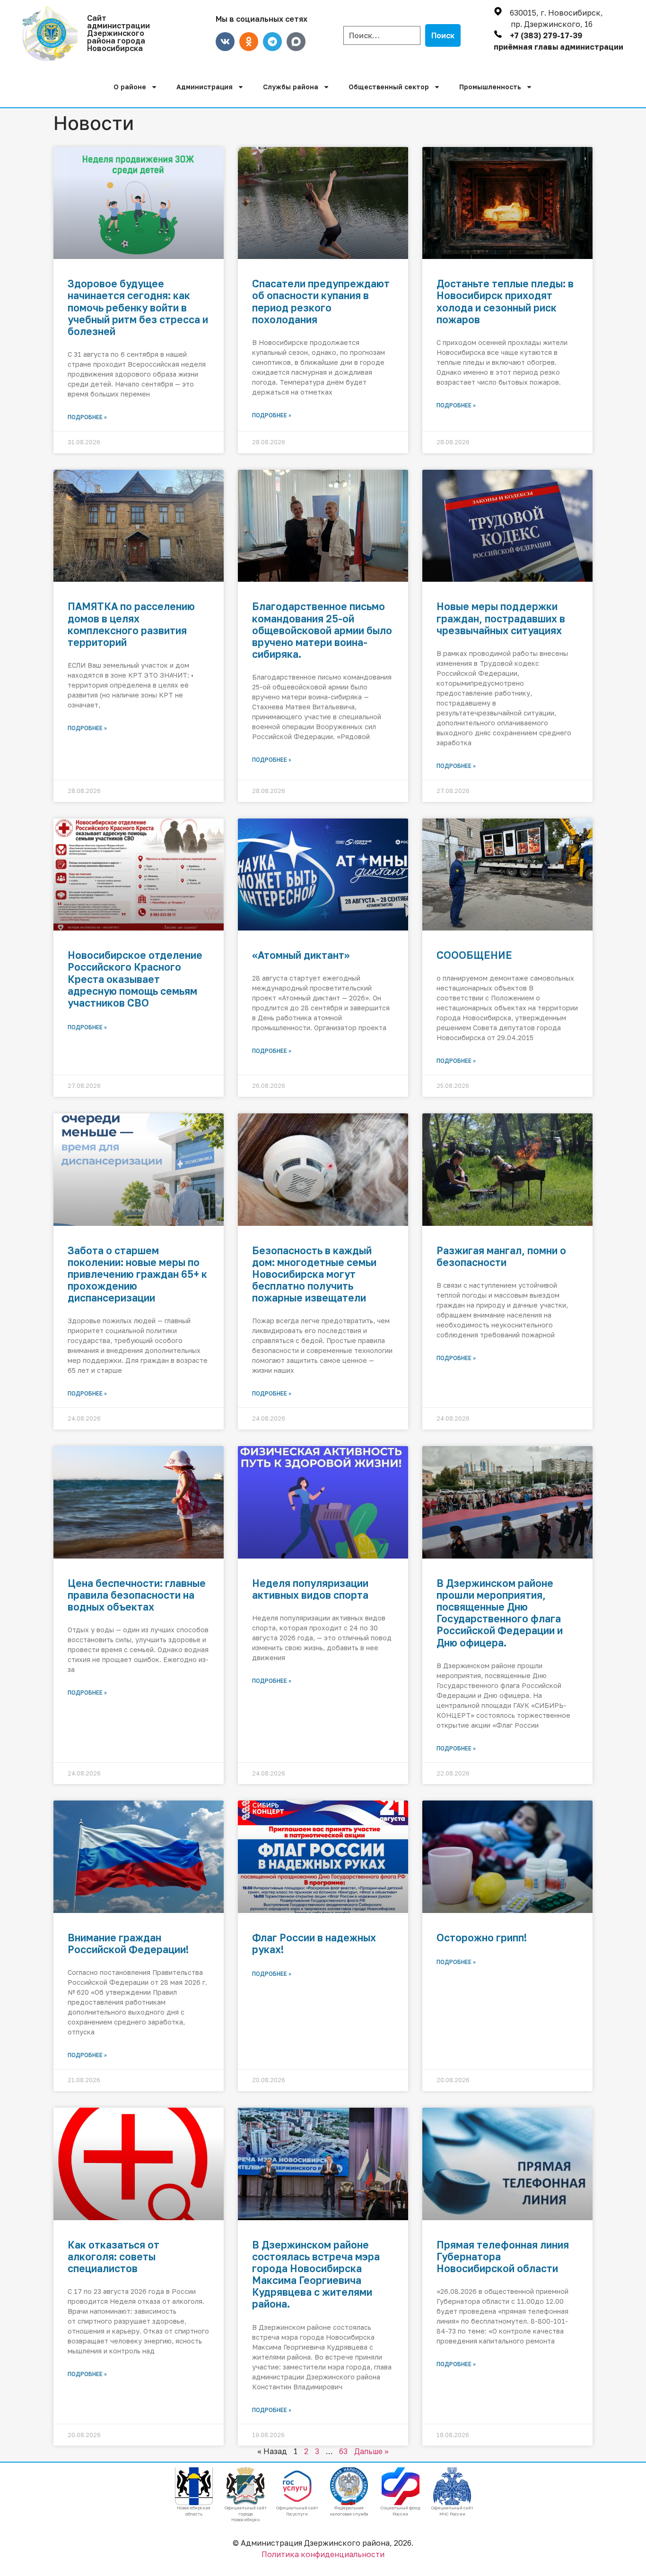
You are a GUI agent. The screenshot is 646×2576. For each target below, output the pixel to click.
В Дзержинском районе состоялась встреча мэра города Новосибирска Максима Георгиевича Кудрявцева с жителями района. (316, 2274)
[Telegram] (272, 42)
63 (343, 2451)
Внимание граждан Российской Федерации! (128, 1943)
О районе (130, 87)
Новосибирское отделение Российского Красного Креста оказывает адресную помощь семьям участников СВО (135, 979)
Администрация (205, 87)
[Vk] (225, 42)
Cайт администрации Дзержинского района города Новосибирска (118, 33)
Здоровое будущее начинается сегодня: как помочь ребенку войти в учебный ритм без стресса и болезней (138, 307)
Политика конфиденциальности (323, 2554)
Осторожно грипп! (482, 1938)
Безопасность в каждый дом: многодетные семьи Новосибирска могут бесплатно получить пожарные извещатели (314, 1274)
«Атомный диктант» (301, 955)
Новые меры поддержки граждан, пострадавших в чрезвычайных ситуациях (501, 618)
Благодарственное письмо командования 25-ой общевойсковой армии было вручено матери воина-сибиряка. (322, 630)
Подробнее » (87, 417)
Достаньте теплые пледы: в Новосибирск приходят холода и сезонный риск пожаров (505, 302)
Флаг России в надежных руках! (314, 1943)
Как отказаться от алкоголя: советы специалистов (113, 2257)
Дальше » (371, 2451)
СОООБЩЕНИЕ (474, 955)
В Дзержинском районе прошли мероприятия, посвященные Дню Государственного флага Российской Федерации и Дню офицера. (500, 1613)
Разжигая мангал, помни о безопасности (501, 1256)
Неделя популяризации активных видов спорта (310, 1589)
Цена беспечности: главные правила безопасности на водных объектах (137, 1595)
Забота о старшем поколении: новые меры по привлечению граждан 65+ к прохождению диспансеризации (137, 1274)
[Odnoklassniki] (249, 42)
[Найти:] (382, 35)
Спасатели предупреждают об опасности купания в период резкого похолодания (321, 302)
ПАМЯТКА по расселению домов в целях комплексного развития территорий (131, 624)
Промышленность (490, 87)
